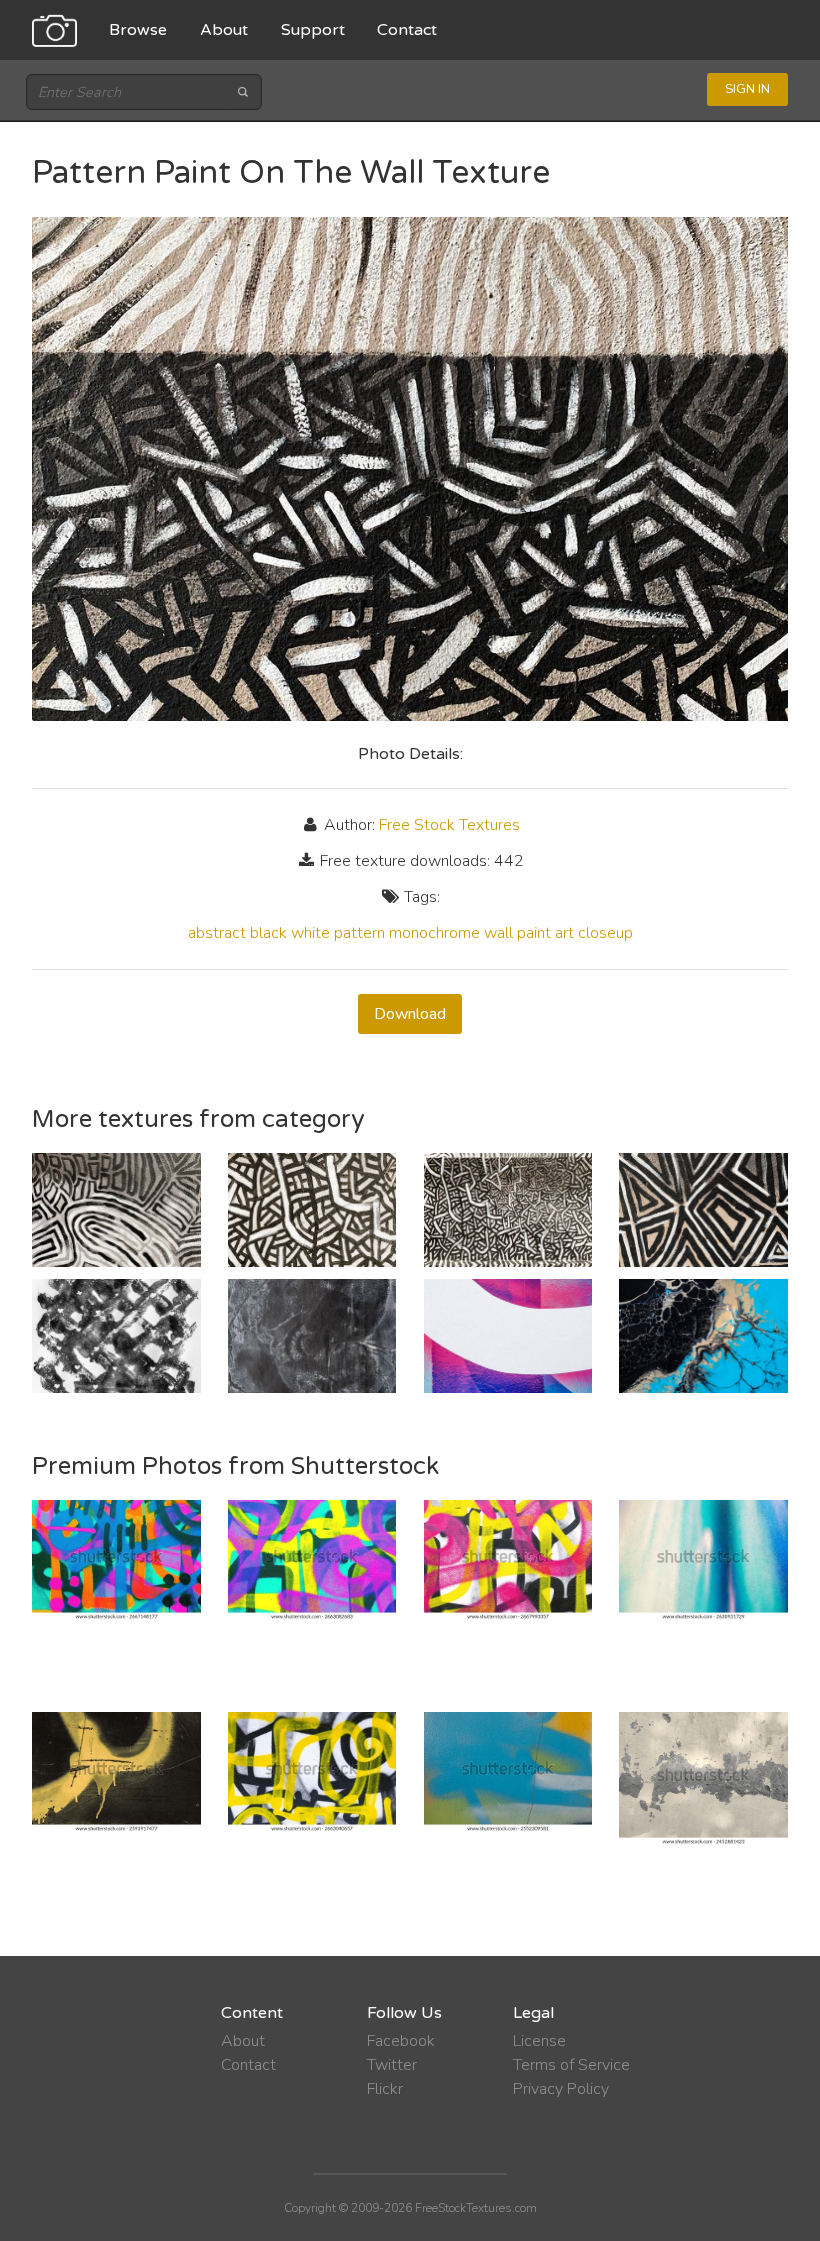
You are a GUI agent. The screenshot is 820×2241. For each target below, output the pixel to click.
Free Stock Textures (449, 825)
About (224, 30)
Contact (407, 30)
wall (498, 933)
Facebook (401, 2041)
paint (534, 933)
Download (410, 1014)
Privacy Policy (561, 2089)
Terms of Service (571, 2065)
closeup (605, 933)
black (268, 933)
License (539, 2041)
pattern (359, 933)
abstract (217, 933)
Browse (138, 30)
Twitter (392, 2065)
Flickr (385, 2089)
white (310, 933)
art (564, 933)
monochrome (434, 933)
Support (313, 30)
